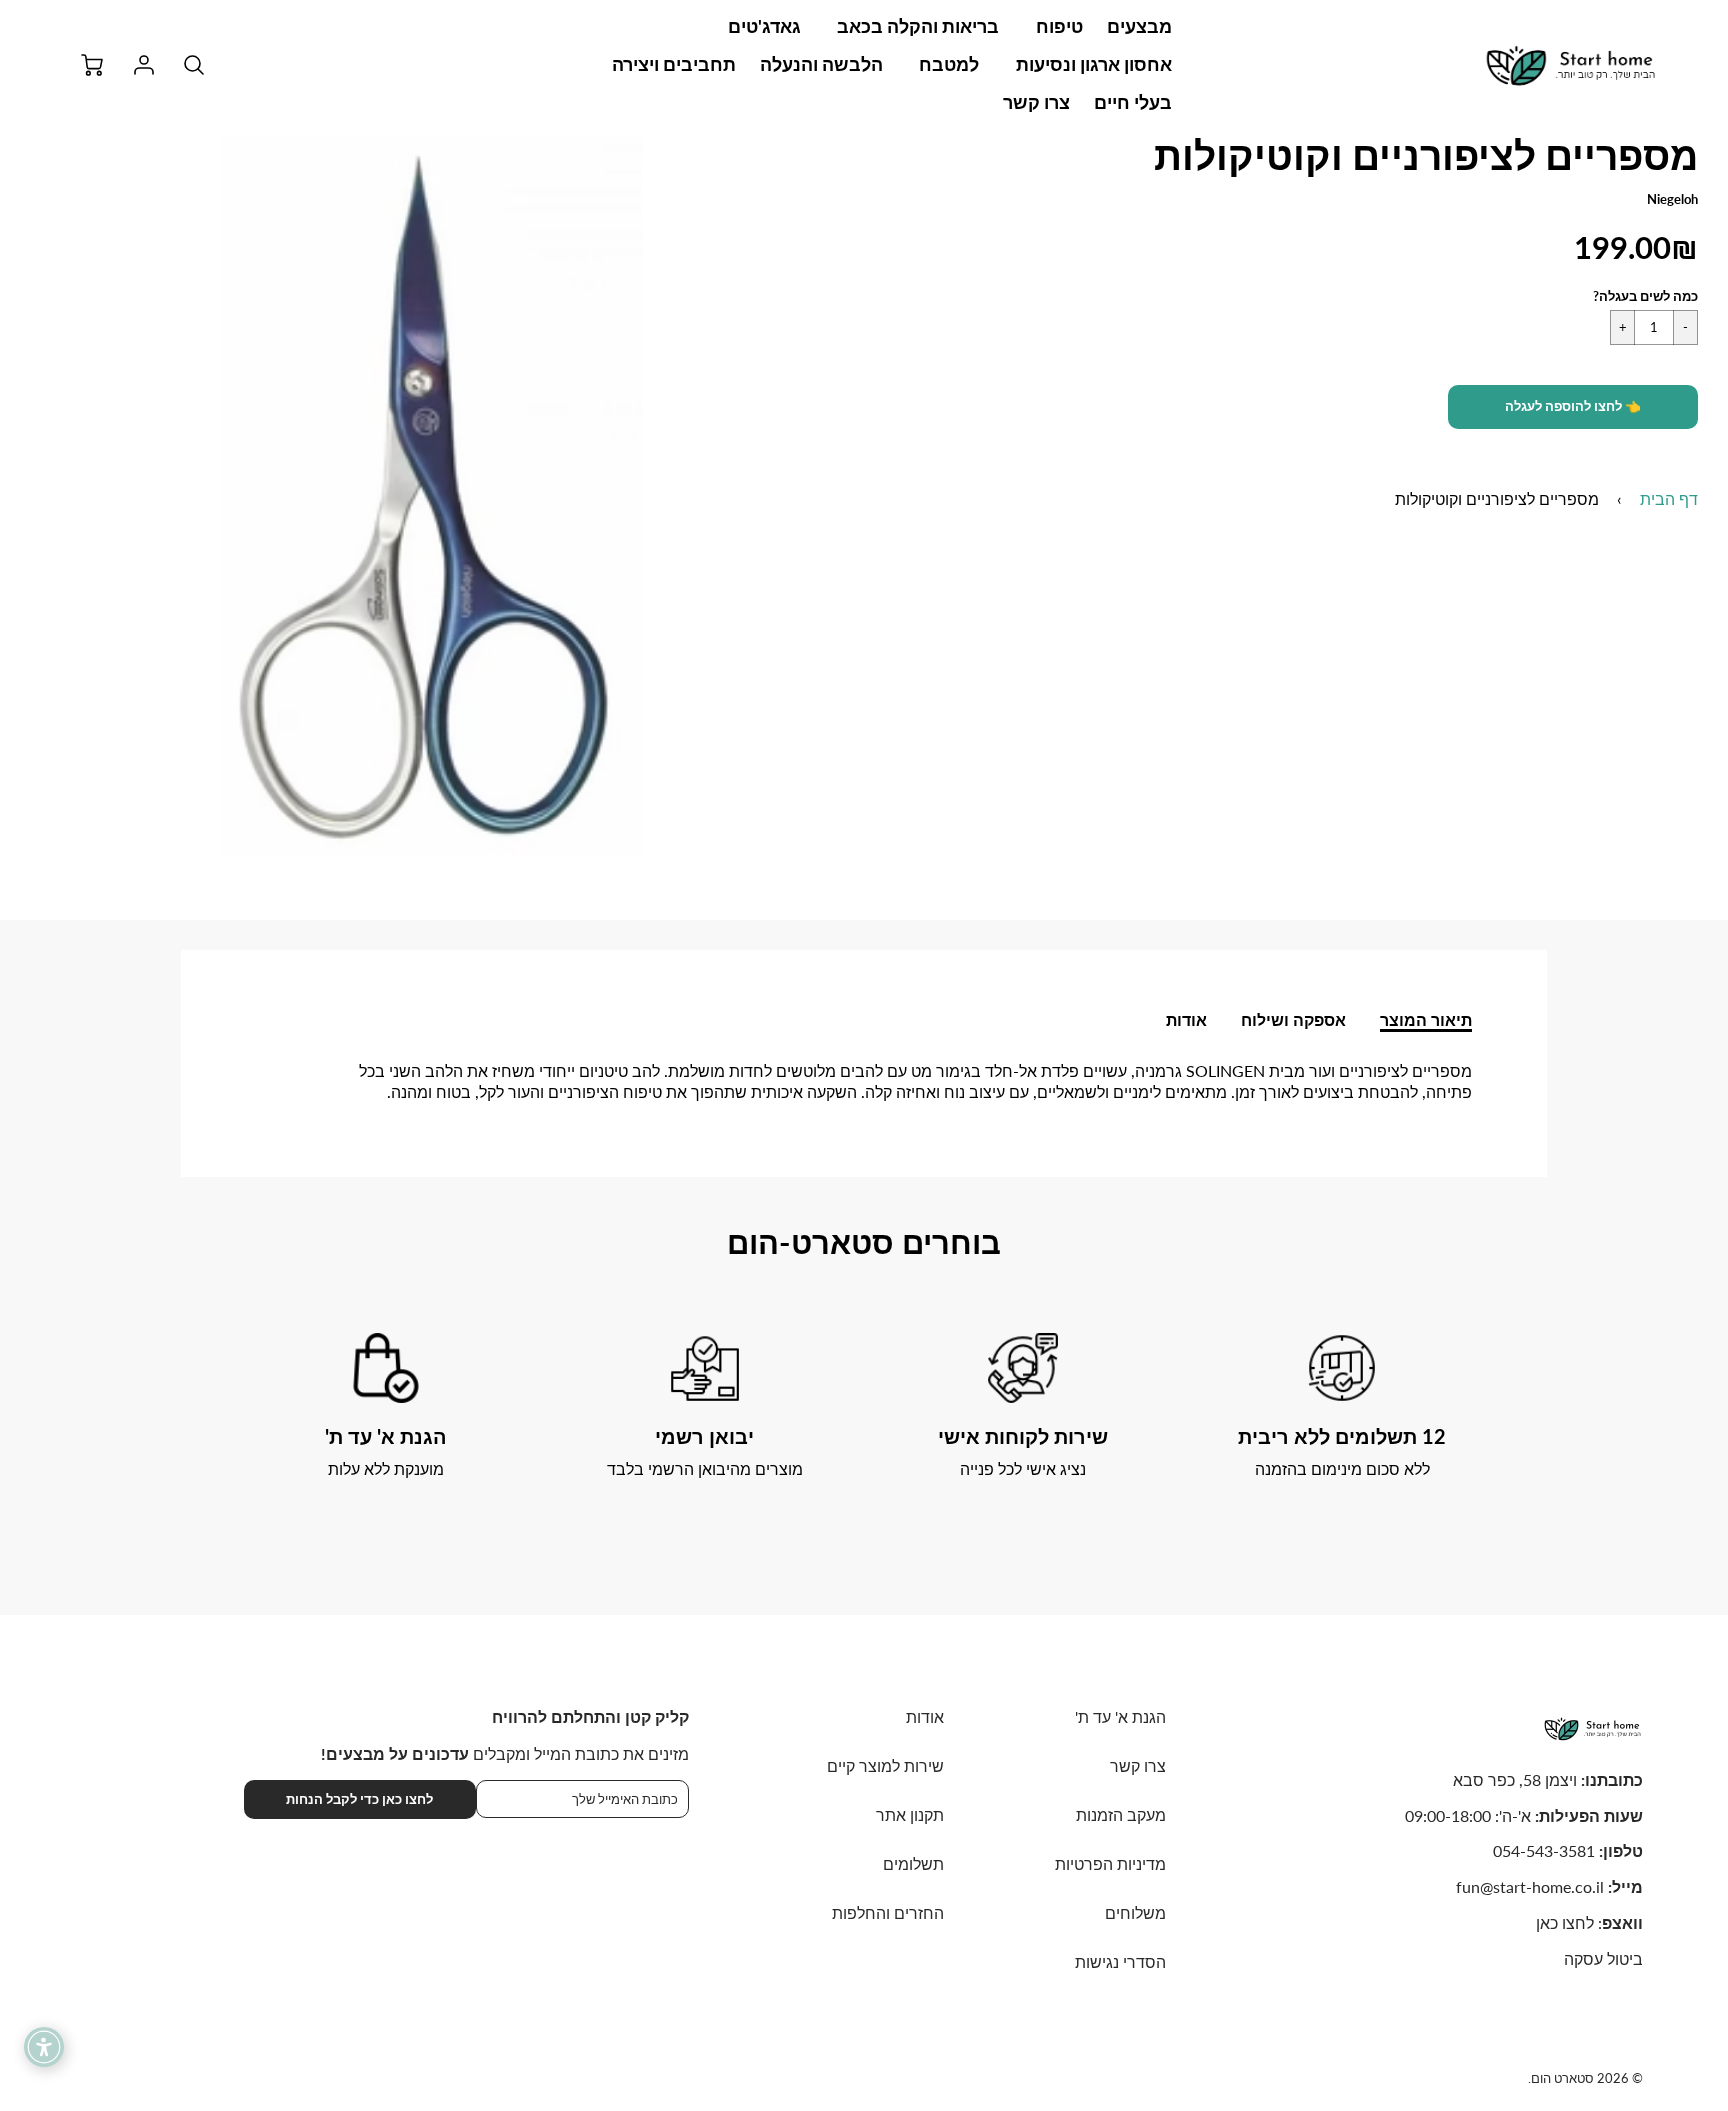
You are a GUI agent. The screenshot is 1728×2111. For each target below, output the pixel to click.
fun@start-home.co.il (1530, 1886)
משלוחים (1135, 1912)
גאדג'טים (764, 26)
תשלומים (913, 1863)
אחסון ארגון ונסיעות (1094, 64)
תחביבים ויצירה (674, 64)
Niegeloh (1672, 199)
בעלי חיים (1133, 102)
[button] (1573, 407)
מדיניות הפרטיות (1110, 1863)
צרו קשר (1036, 102)
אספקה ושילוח (1293, 1019)
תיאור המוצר (1426, 1019)
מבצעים (1139, 26)
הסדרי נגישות (1120, 1961)
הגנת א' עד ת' (1120, 1716)
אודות (1186, 1019)
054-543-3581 (1544, 1850)
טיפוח (1059, 26)
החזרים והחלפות (888, 1912)
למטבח (949, 64)
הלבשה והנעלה (821, 64)
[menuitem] (1139, 26)
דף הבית (1669, 498)
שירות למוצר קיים (885, 1765)
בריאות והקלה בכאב (918, 26)
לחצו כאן (1565, 1922)
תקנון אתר (910, 1814)
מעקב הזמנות (1121, 1814)
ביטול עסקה (1603, 1958)
